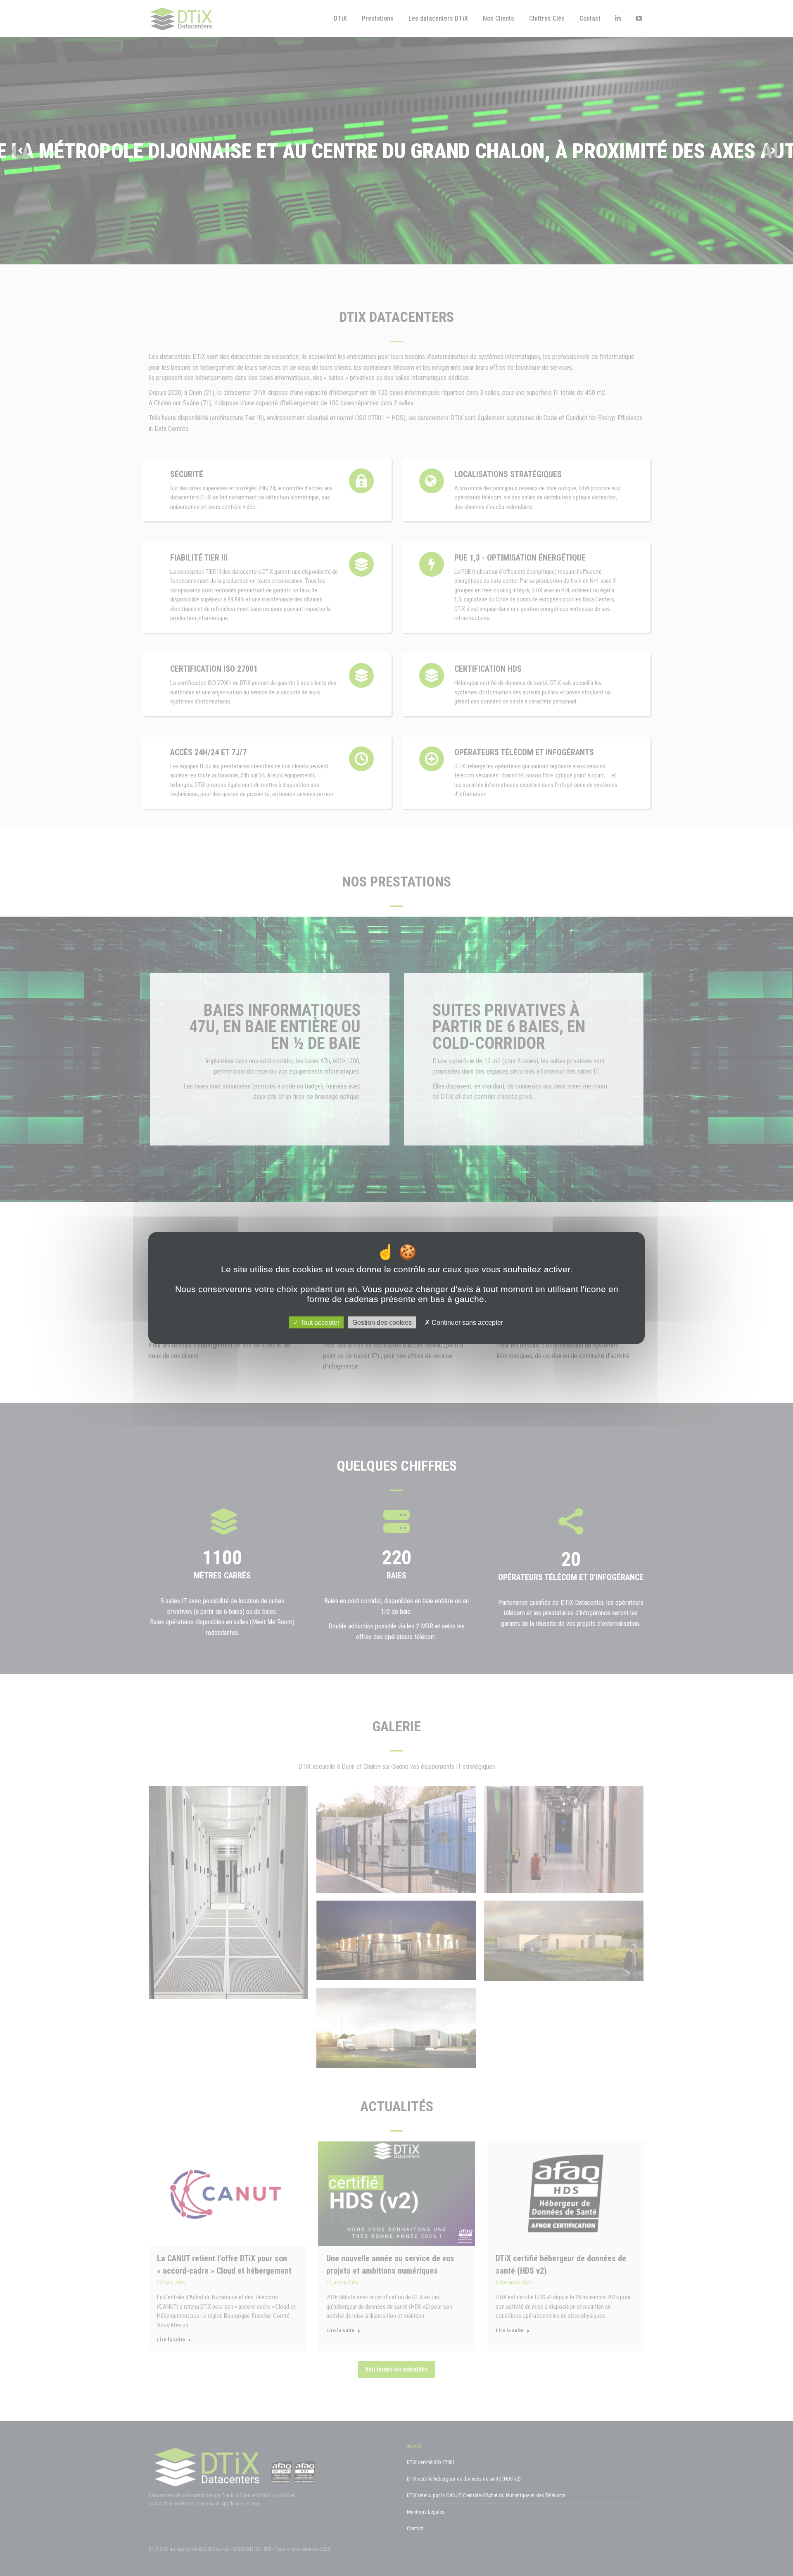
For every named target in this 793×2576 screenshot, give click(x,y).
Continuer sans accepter (467, 1322)
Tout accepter (319, 1322)
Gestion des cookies (382, 1322)
